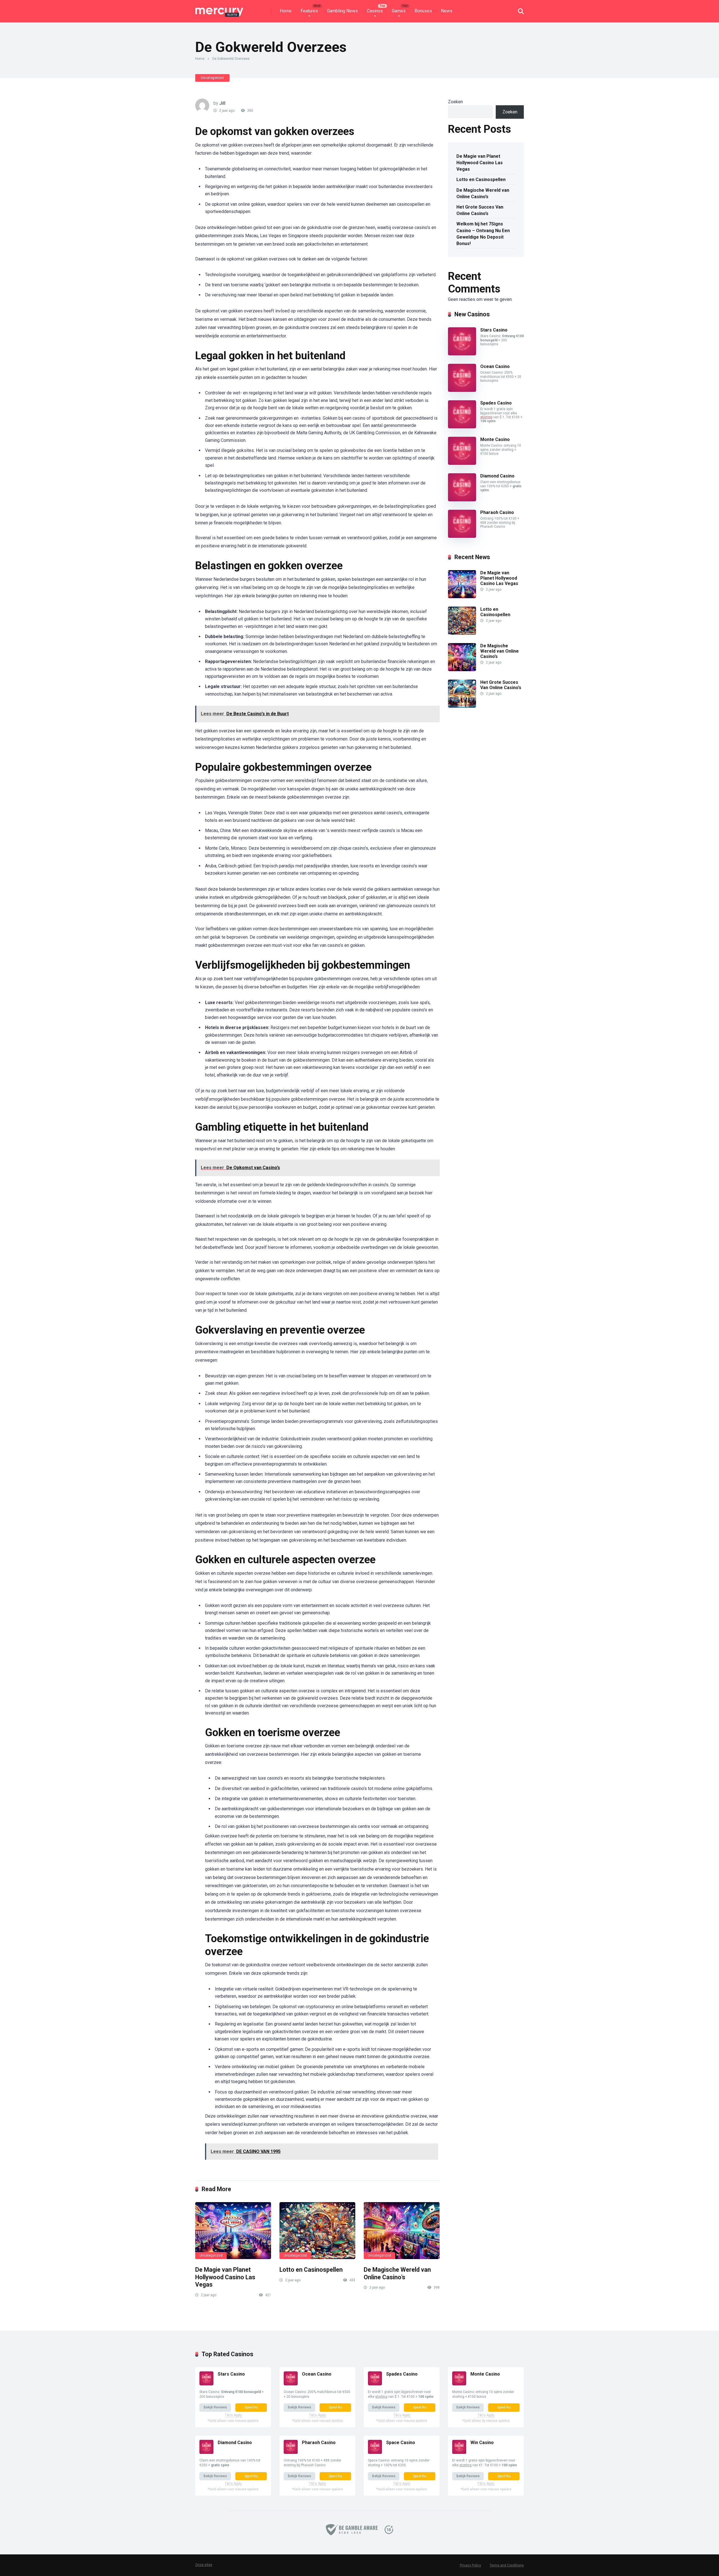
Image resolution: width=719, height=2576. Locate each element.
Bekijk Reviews (215, 2407)
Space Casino (401, 2443)
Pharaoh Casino (497, 512)
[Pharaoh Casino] (462, 536)
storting (486, 417)
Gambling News (342, 11)
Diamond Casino (497, 476)
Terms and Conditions (507, 2565)
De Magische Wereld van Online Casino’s (397, 2273)
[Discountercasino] (219, 9)
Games (399, 11)
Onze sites (204, 2565)
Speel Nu (251, 2407)
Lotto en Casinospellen (311, 2270)
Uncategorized (212, 78)
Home (286, 11)
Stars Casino (494, 330)
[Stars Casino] (462, 354)
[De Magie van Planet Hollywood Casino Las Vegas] (233, 2231)
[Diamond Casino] (462, 500)
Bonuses (423, 11)
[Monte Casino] (462, 463)
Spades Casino (496, 403)
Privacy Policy (470, 2565)
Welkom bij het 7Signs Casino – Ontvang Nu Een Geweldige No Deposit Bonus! (483, 234)
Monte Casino (495, 439)
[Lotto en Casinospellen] (317, 2231)
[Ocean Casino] (462, 390)
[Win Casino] (459, 2452)
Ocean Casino (495, 366)
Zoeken (455, 102)
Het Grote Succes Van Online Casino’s (480, 210)
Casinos (375, 11)
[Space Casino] (375, 2452)
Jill (222, 103)
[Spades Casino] (462, 427)
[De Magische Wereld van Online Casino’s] (402, 2231)
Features (309, 11)
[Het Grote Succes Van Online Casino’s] (462, 706)
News (447, 11)
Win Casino (482, 2443)
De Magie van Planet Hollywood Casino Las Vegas (225, 2277)
